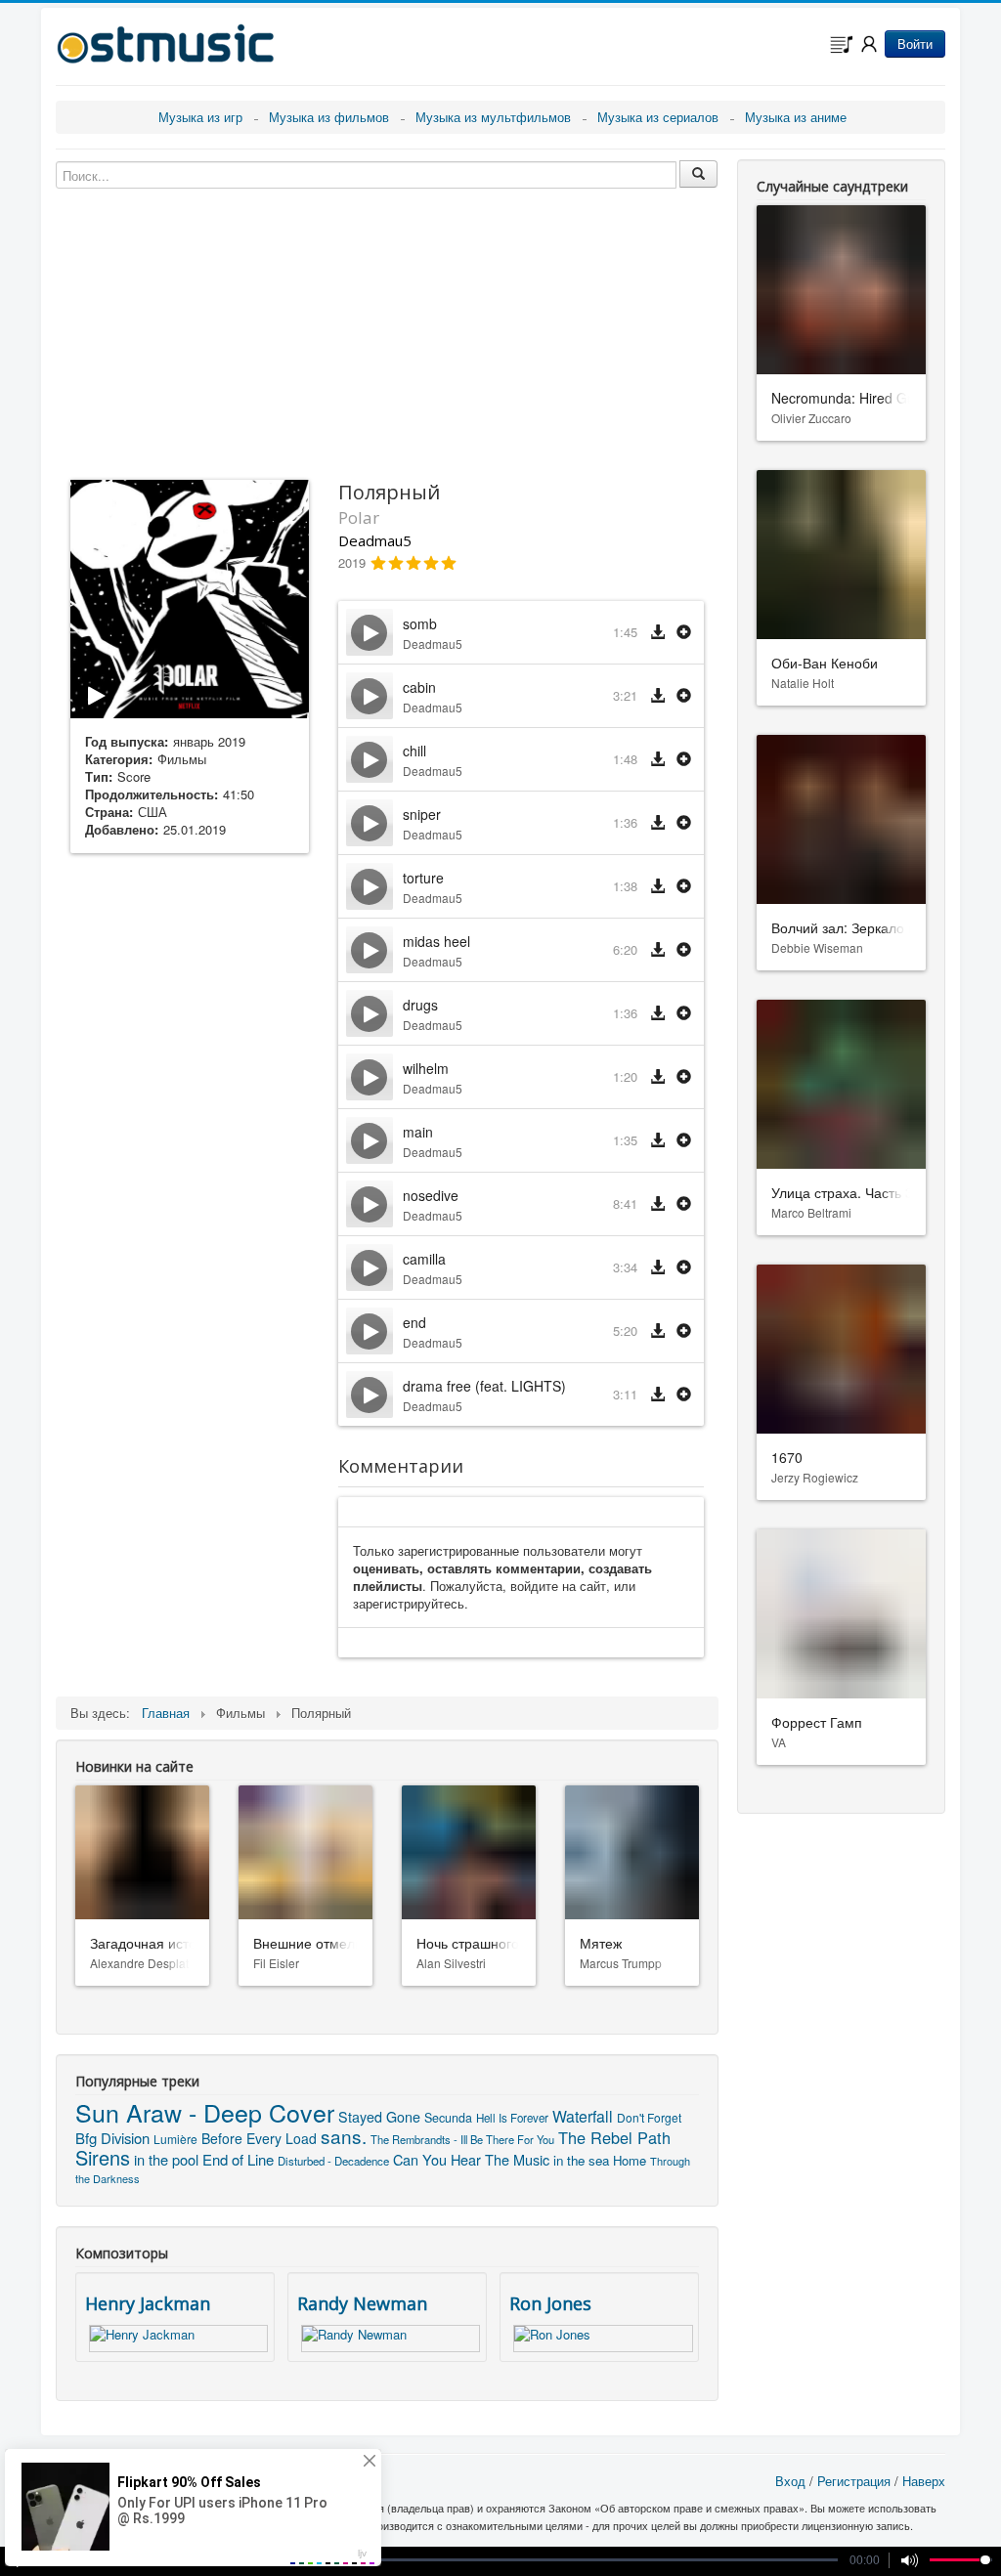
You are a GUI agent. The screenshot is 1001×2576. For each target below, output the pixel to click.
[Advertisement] (190, 1176)
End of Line (238, 2159)
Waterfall (583, 2116)
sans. (344, 2136)
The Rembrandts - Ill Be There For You (462, 2139)
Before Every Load (259, 2138)
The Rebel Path (614, 2137)
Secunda (448, 2118)
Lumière (175, 2139)
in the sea (581, 2160)
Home (630, 2160)
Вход (790, 2481)
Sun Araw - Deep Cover (205, 2112)
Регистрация (854, 2481)
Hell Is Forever (512, 2118)
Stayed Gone (379, 2117)
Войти (915, 43)
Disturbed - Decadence (333, 2161)
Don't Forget (649, 2117)
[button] (684, 633)
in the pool (166, 2159)
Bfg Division (112, 2138)
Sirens (103, 2157)
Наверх (924, 2481)
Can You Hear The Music (471, 2159)
